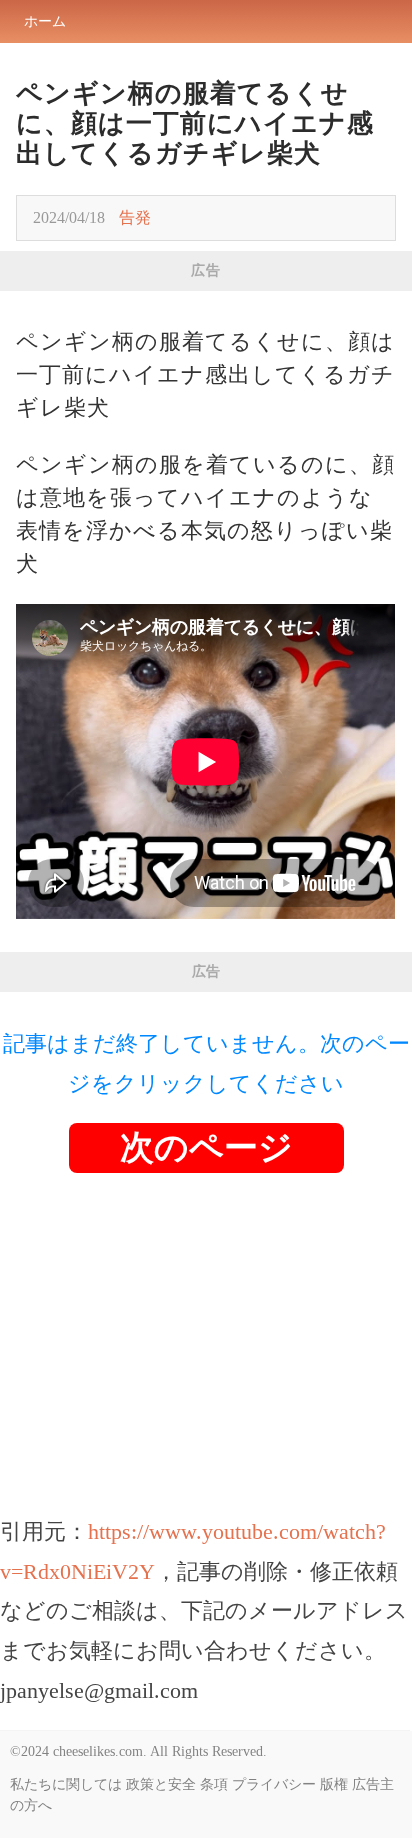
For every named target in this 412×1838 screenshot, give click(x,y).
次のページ (206, 1147)
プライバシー (274, 1784)
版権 (334, 1784)
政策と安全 (161, 1784)
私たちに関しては (66, 1784)
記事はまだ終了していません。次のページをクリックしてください (206, 1063)
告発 (135, 217)
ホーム (45, 21)
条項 (214, 1784)
